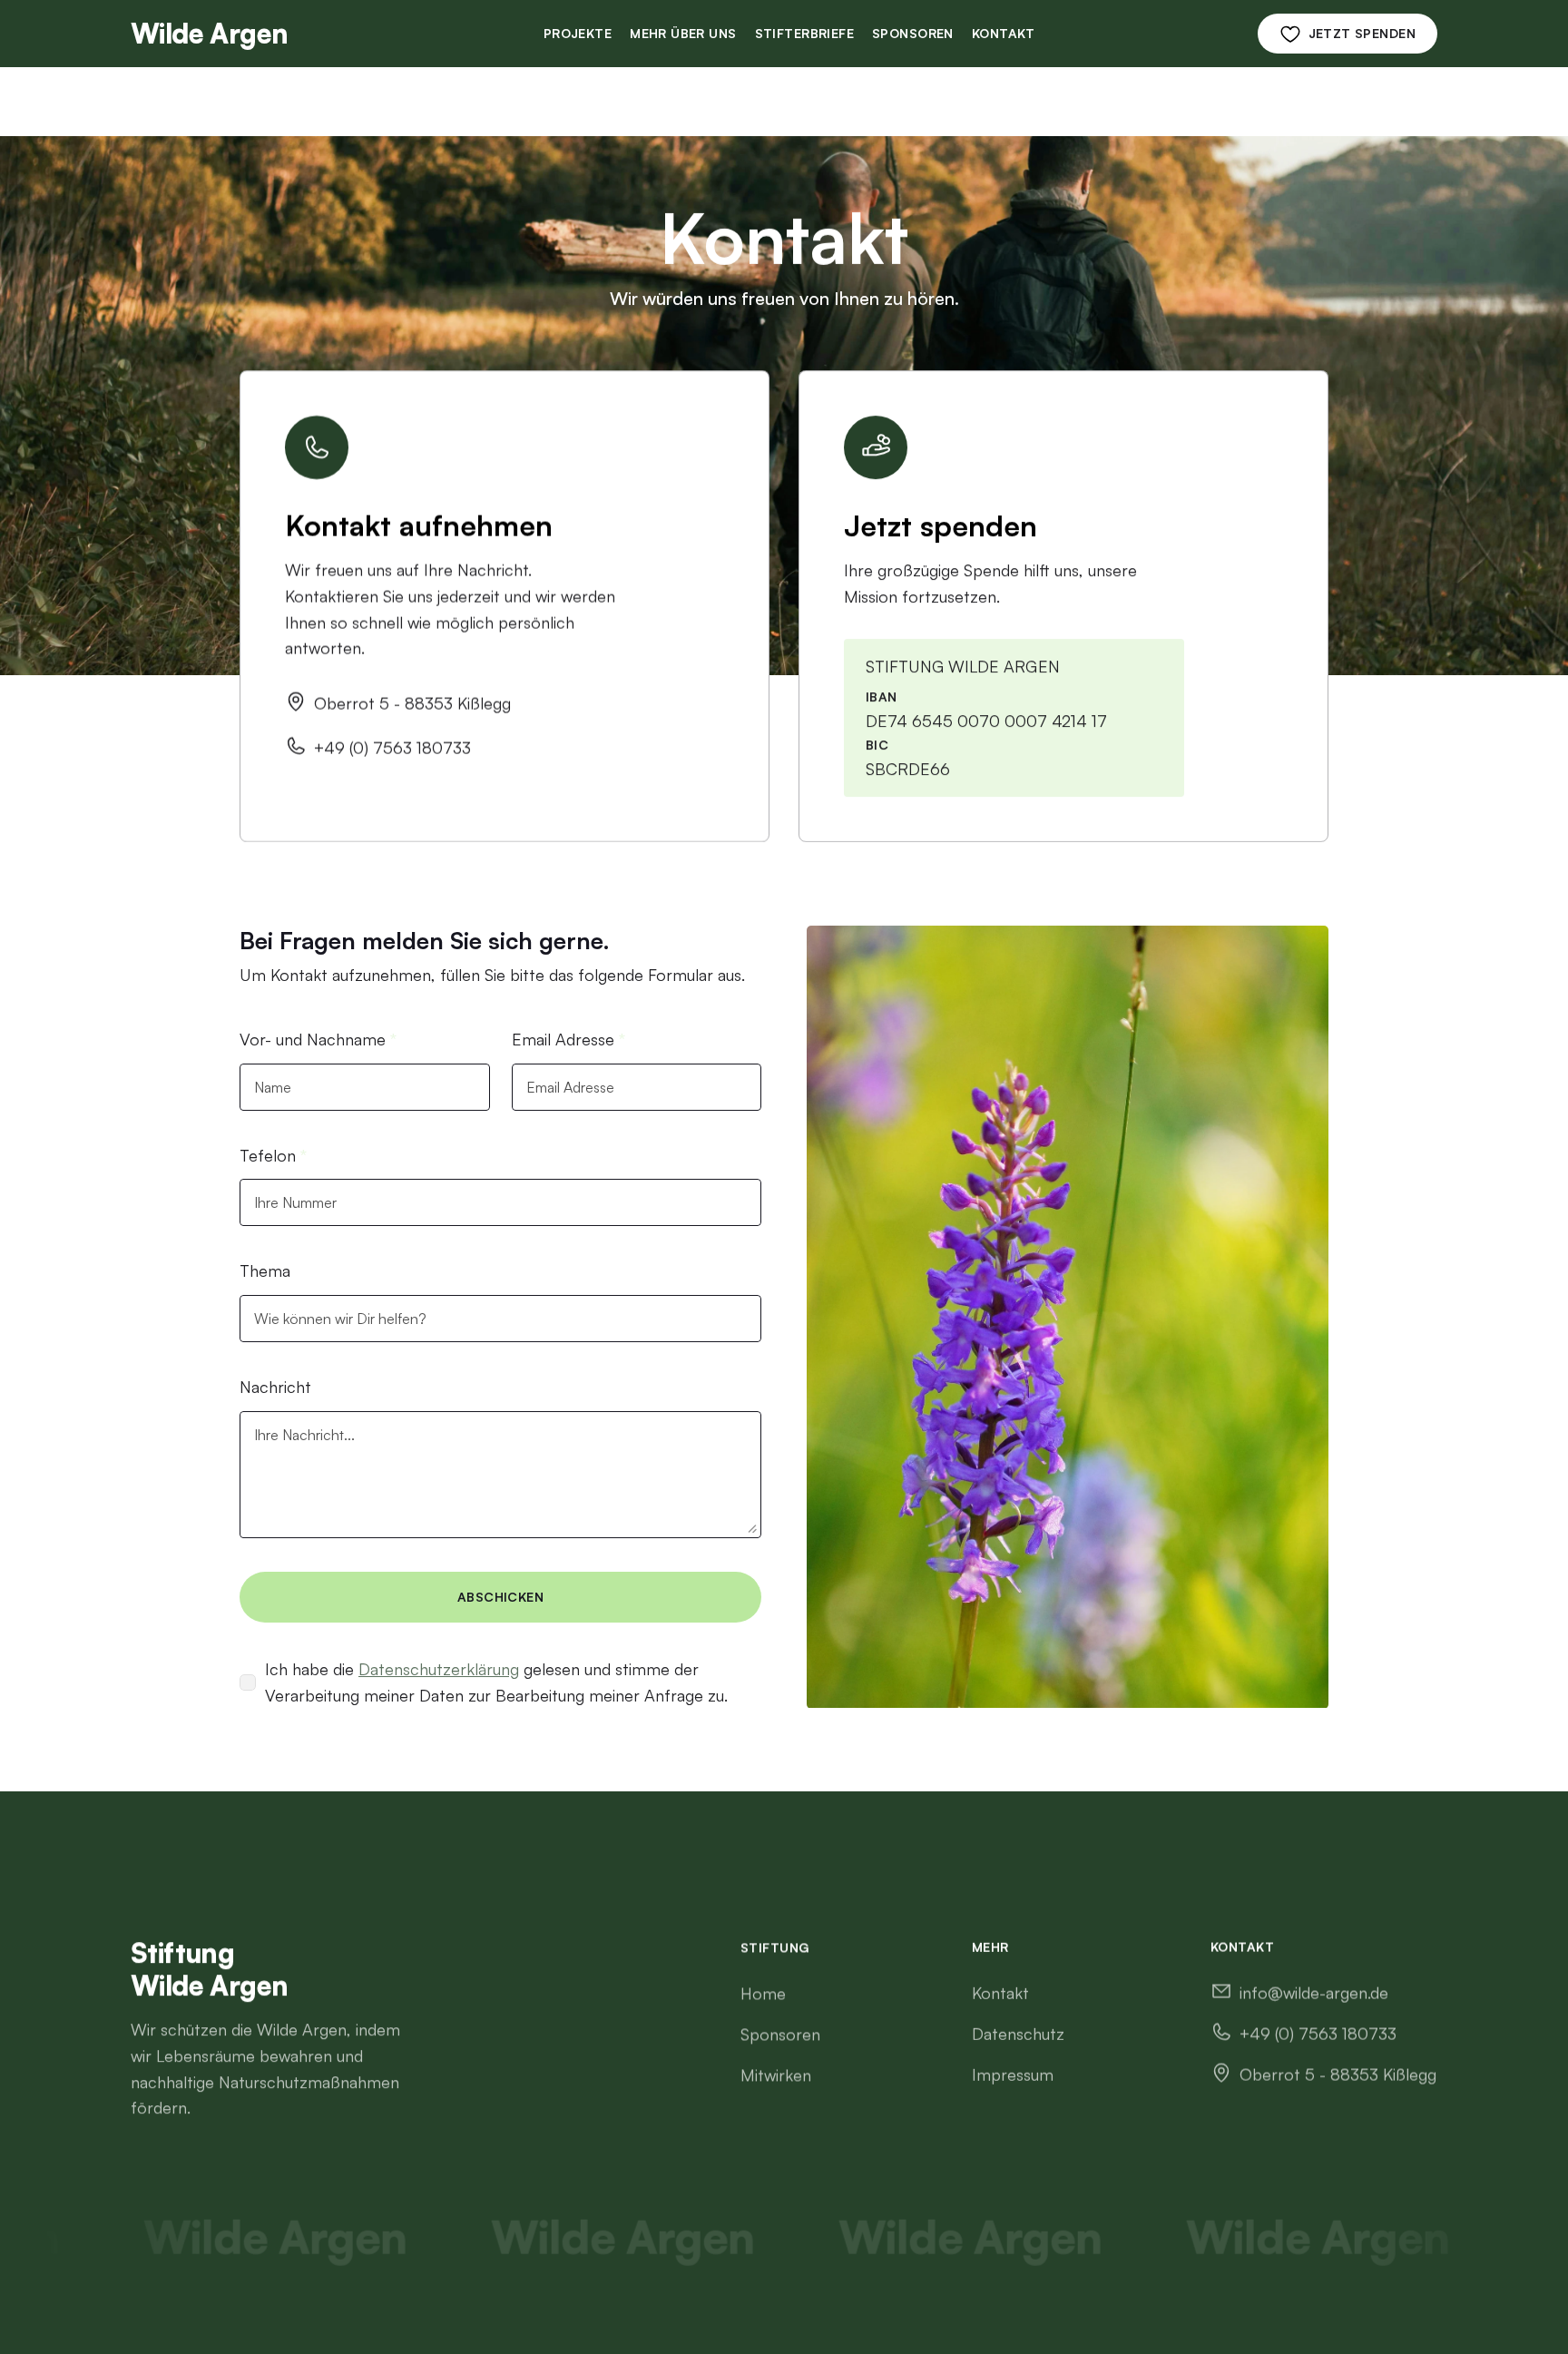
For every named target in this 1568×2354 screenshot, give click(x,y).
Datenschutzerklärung (439, 1669)
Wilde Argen (209, 33)
